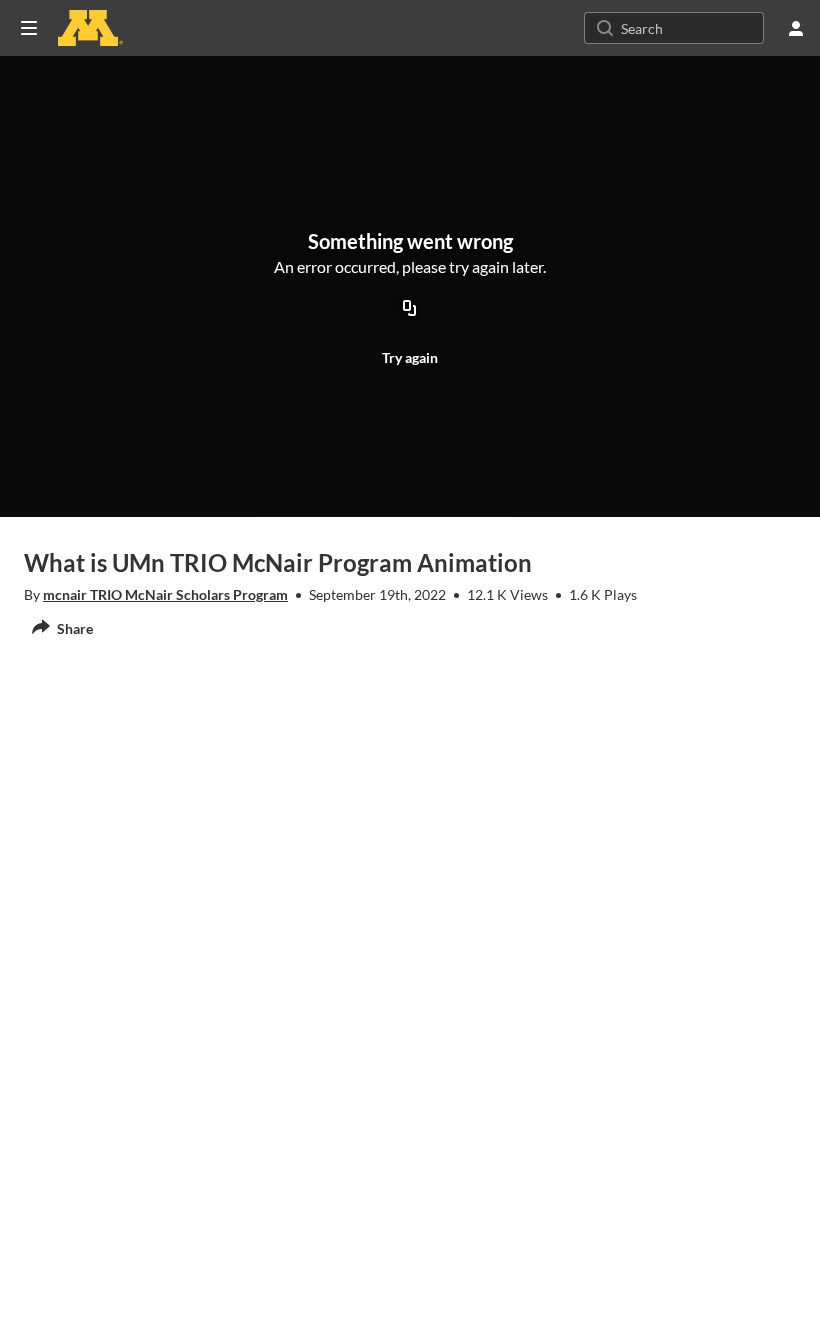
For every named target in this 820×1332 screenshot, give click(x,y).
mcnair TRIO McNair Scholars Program (165, 594)
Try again (410, 357)
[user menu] (796, 28)
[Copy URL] (410, 310)
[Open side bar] (29, 28)
